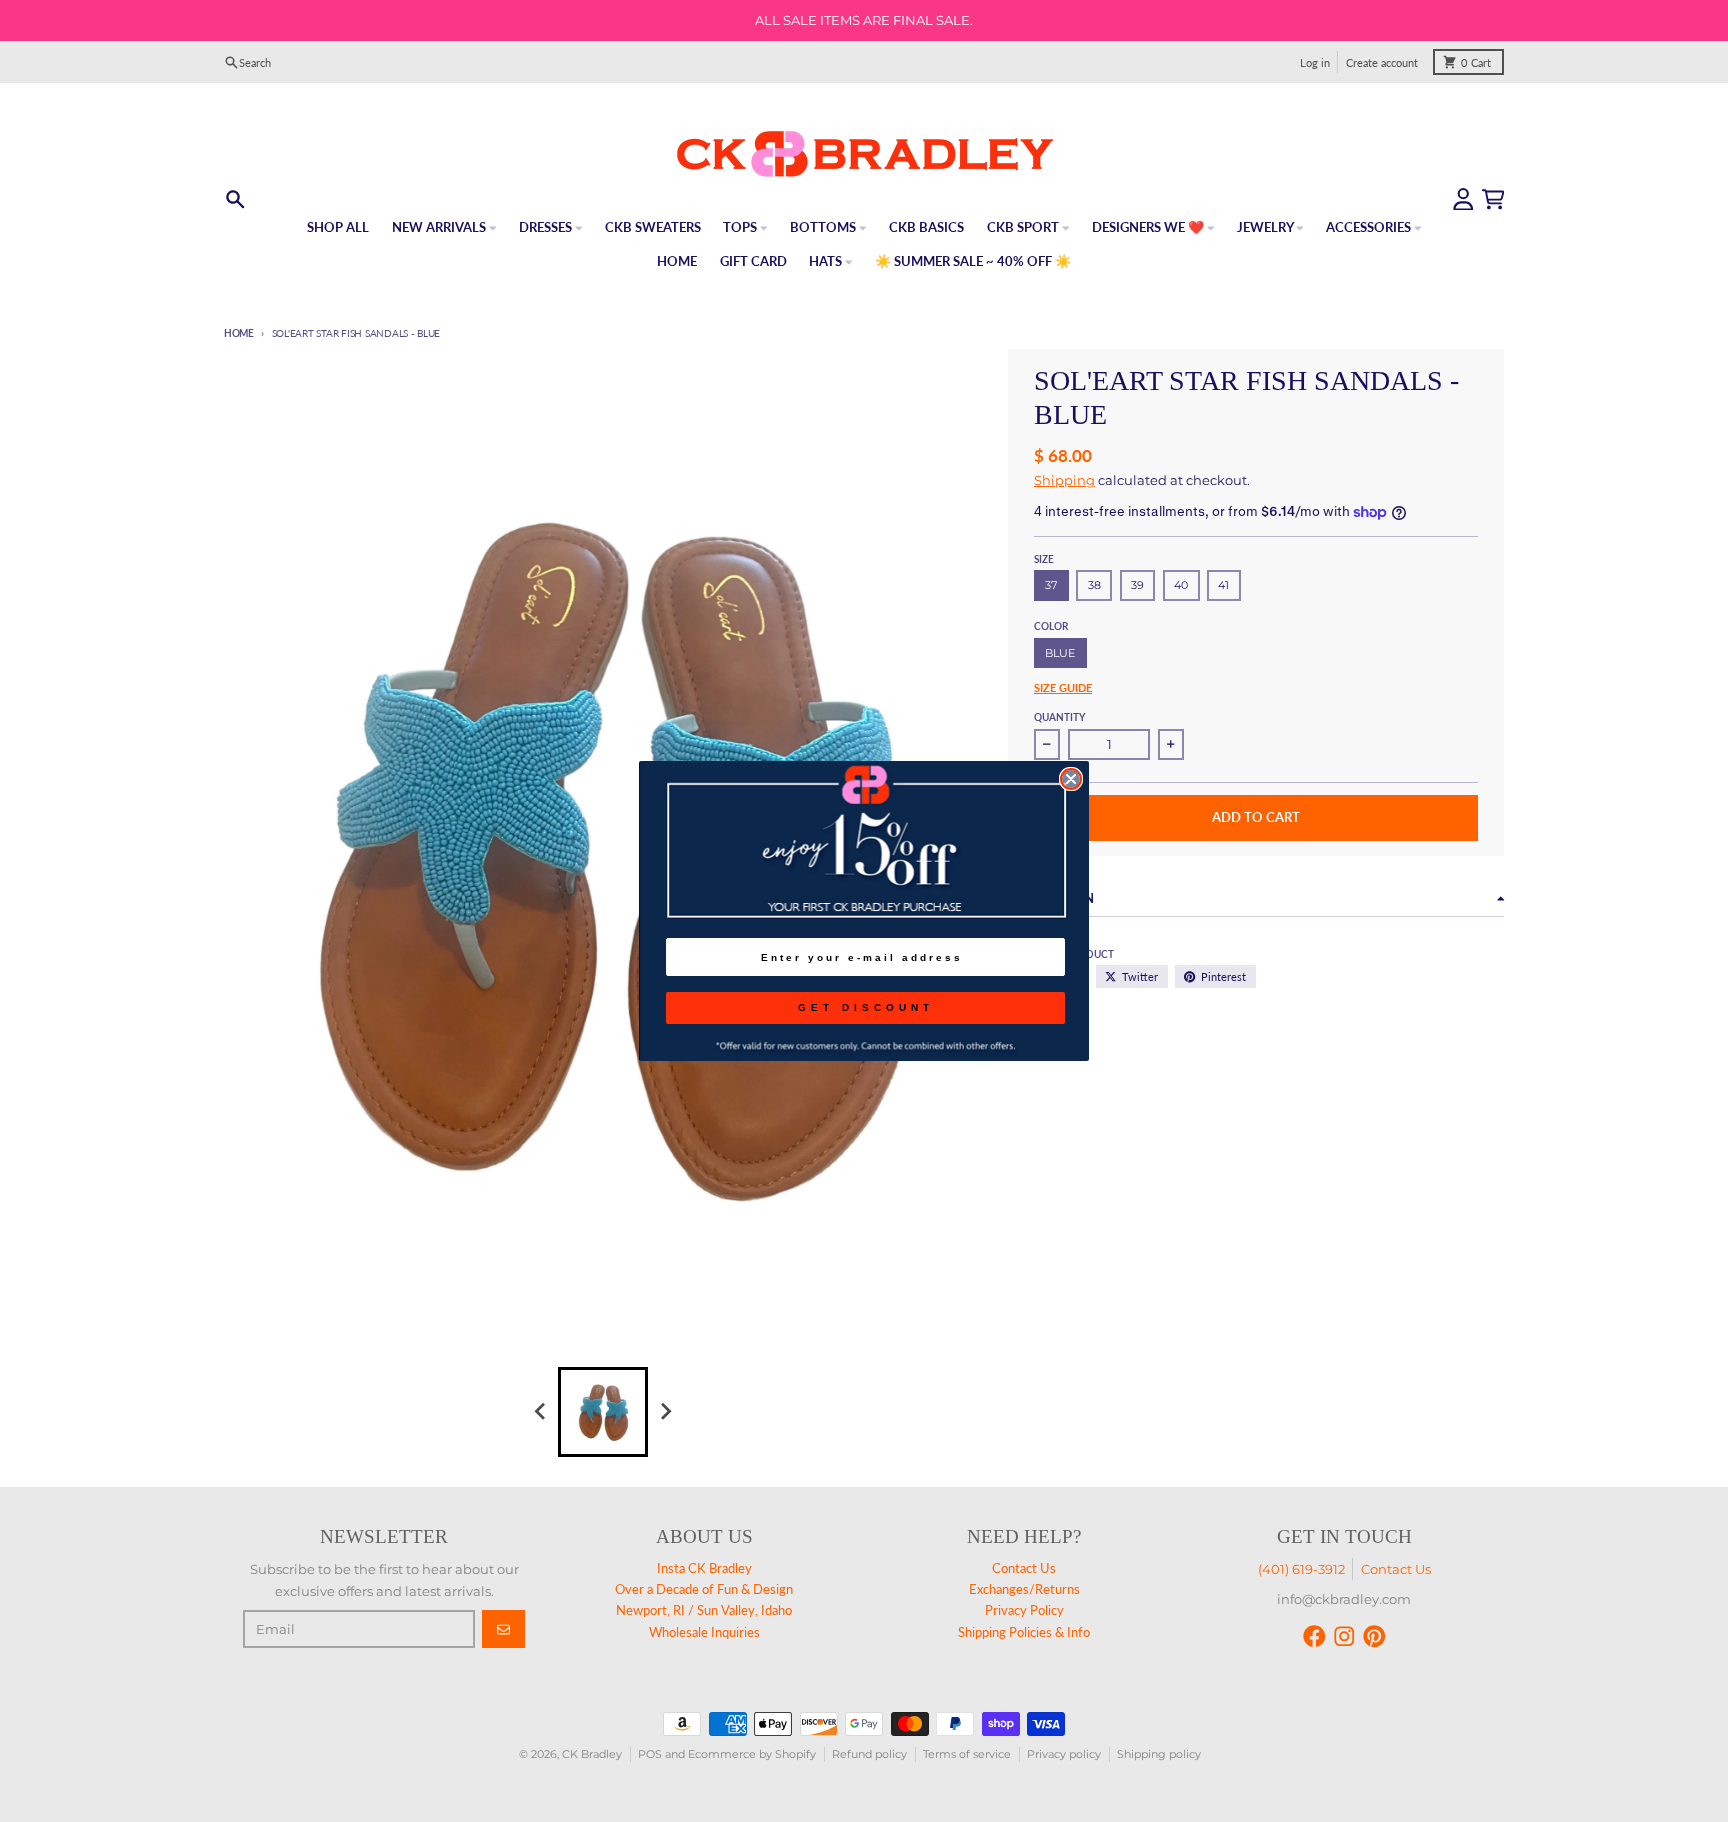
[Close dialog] (1071, 779)
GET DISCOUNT (866, 1007)
